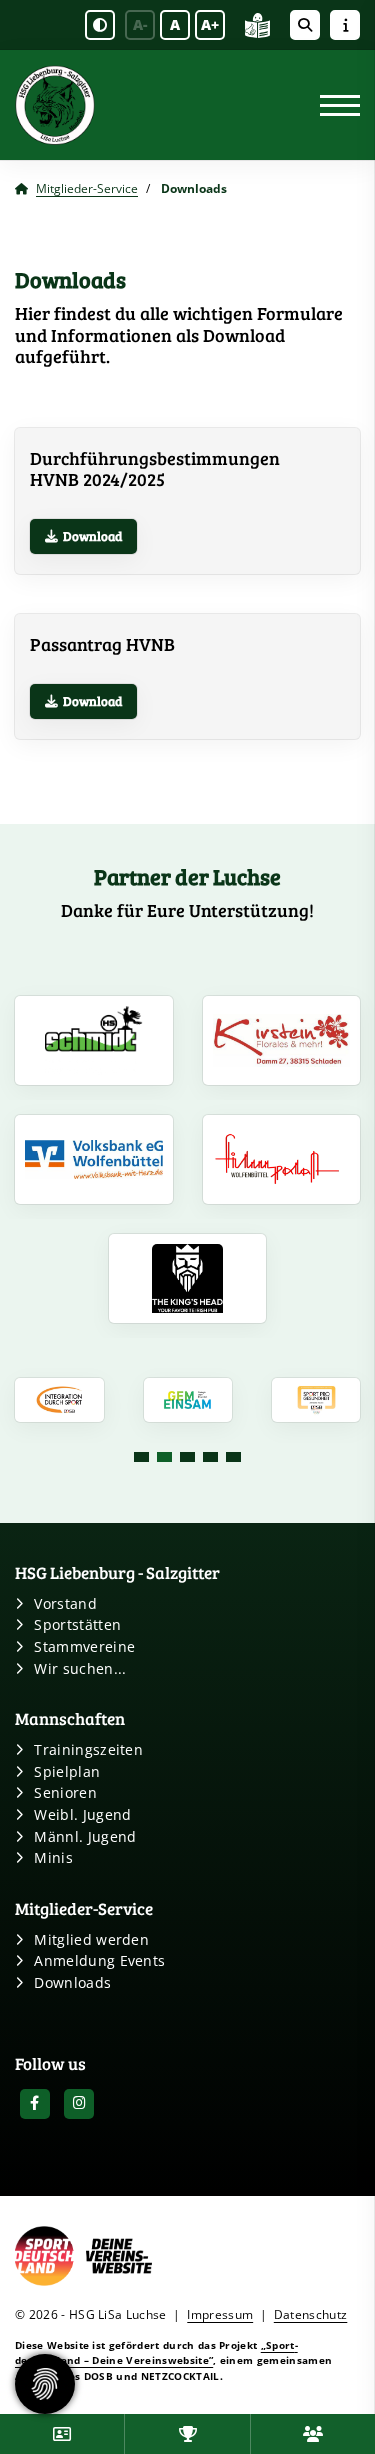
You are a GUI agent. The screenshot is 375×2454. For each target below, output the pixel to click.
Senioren (65, 1792)
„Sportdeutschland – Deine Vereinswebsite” (156, 2352)
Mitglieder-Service (87, 188)
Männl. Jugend (85, 1836)
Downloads (72, 1982)
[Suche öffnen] (305, 25)
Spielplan (67, 1771)
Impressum (220, 2314)
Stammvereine (84, 1646)
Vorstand (65, 1603)
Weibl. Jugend (82, 1814)
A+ (210, 24)
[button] (141, 1457)
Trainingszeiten (88, 1749)
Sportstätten (77, 1624)
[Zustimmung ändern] (45, 2384)
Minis (53, 1857)
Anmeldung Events (99, 1960)
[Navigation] (332, 105)
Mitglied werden (91, 1939)
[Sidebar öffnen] (345, 25)
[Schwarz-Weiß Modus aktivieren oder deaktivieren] (100, 25)
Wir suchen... (80, 1668)
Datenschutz (311, 2314)
